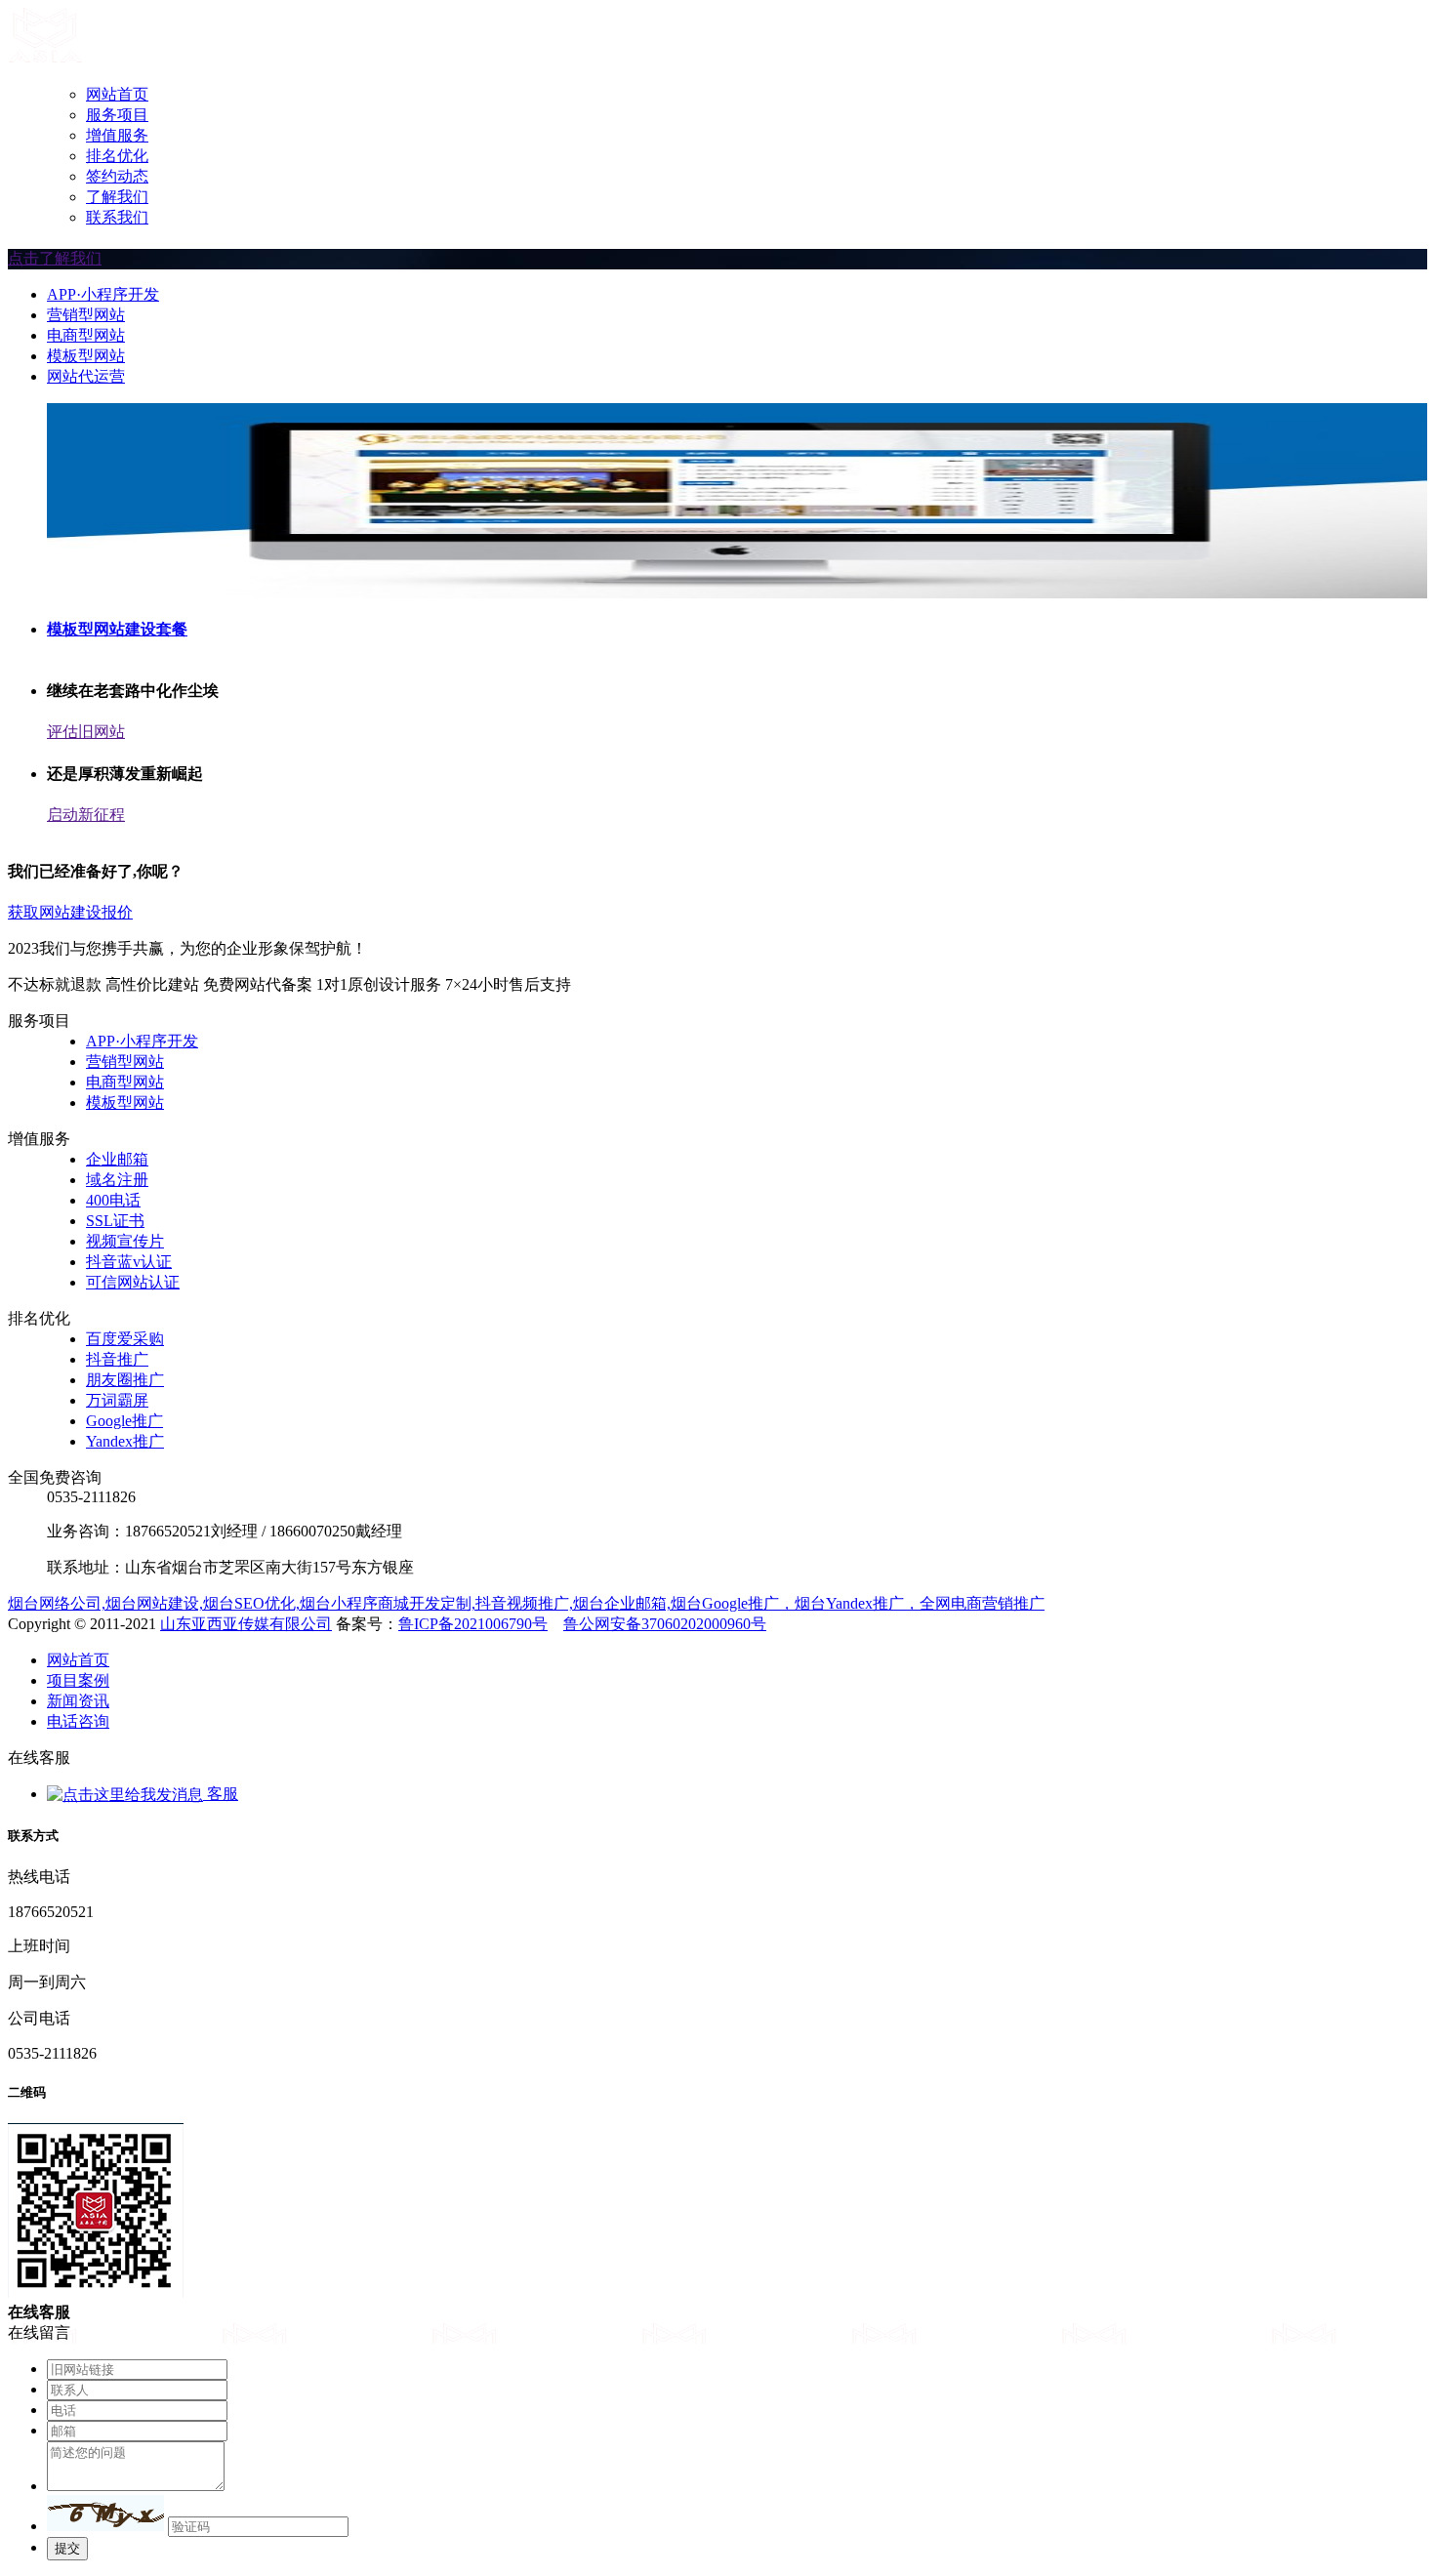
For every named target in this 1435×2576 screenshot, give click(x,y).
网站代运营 (86, 376)
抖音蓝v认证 (129, 1262)
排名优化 (117, 156)
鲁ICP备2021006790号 (473, 1624)
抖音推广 (117, 1359)
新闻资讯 (78, 1701)
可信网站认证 (133, 1282)
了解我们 (117, 197)
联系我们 (117, 217)
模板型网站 (86, 356)
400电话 (113, 1200)
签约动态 (117, 176)
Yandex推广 (125, 1441)
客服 (221, 1794)
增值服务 (117, 135)
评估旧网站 (86, 732)
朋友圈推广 (125, 1380)
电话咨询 (78, 1721)
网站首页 (117, 94)
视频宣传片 (125, 1241)
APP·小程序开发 (103, 294)
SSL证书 (115, 1221)
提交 (67, 2548)
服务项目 (117, 115)
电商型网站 (86, 335)
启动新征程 (86, 815)
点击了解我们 (55, 258)
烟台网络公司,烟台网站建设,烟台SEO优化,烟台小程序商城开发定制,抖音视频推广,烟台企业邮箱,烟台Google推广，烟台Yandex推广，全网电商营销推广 (526, 1603)
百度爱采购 (125, 1339)
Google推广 (124, 1421)
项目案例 (78, 1680)
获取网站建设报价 (70, 912)
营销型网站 (86, 315)
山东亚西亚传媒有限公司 (246, 1624)
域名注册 (117, 1180)
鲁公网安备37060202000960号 (665, 1624)
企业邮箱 (117, 1159)
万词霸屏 (117, 1400)
